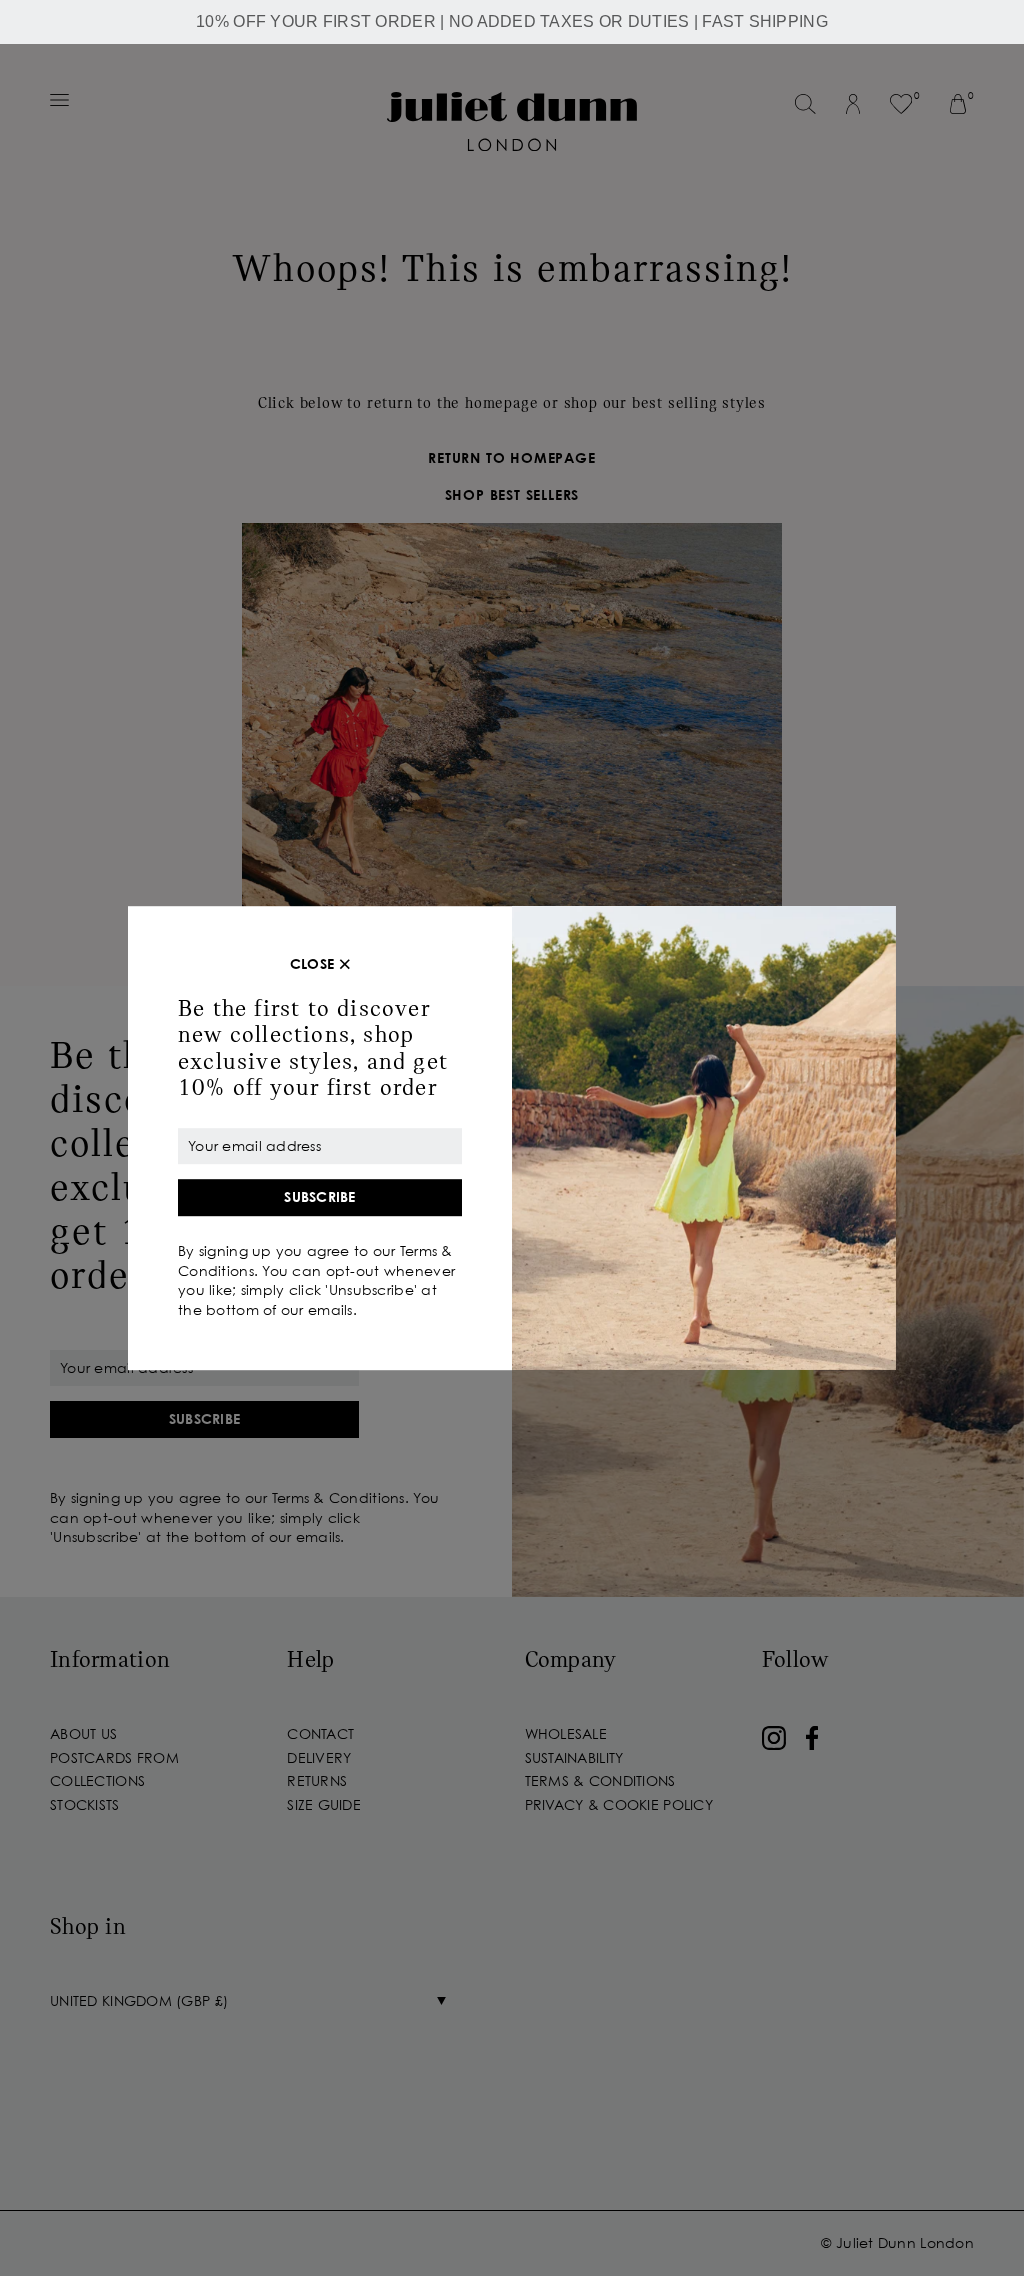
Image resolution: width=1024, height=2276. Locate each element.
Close (312, 964)
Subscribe (320, 1197)
